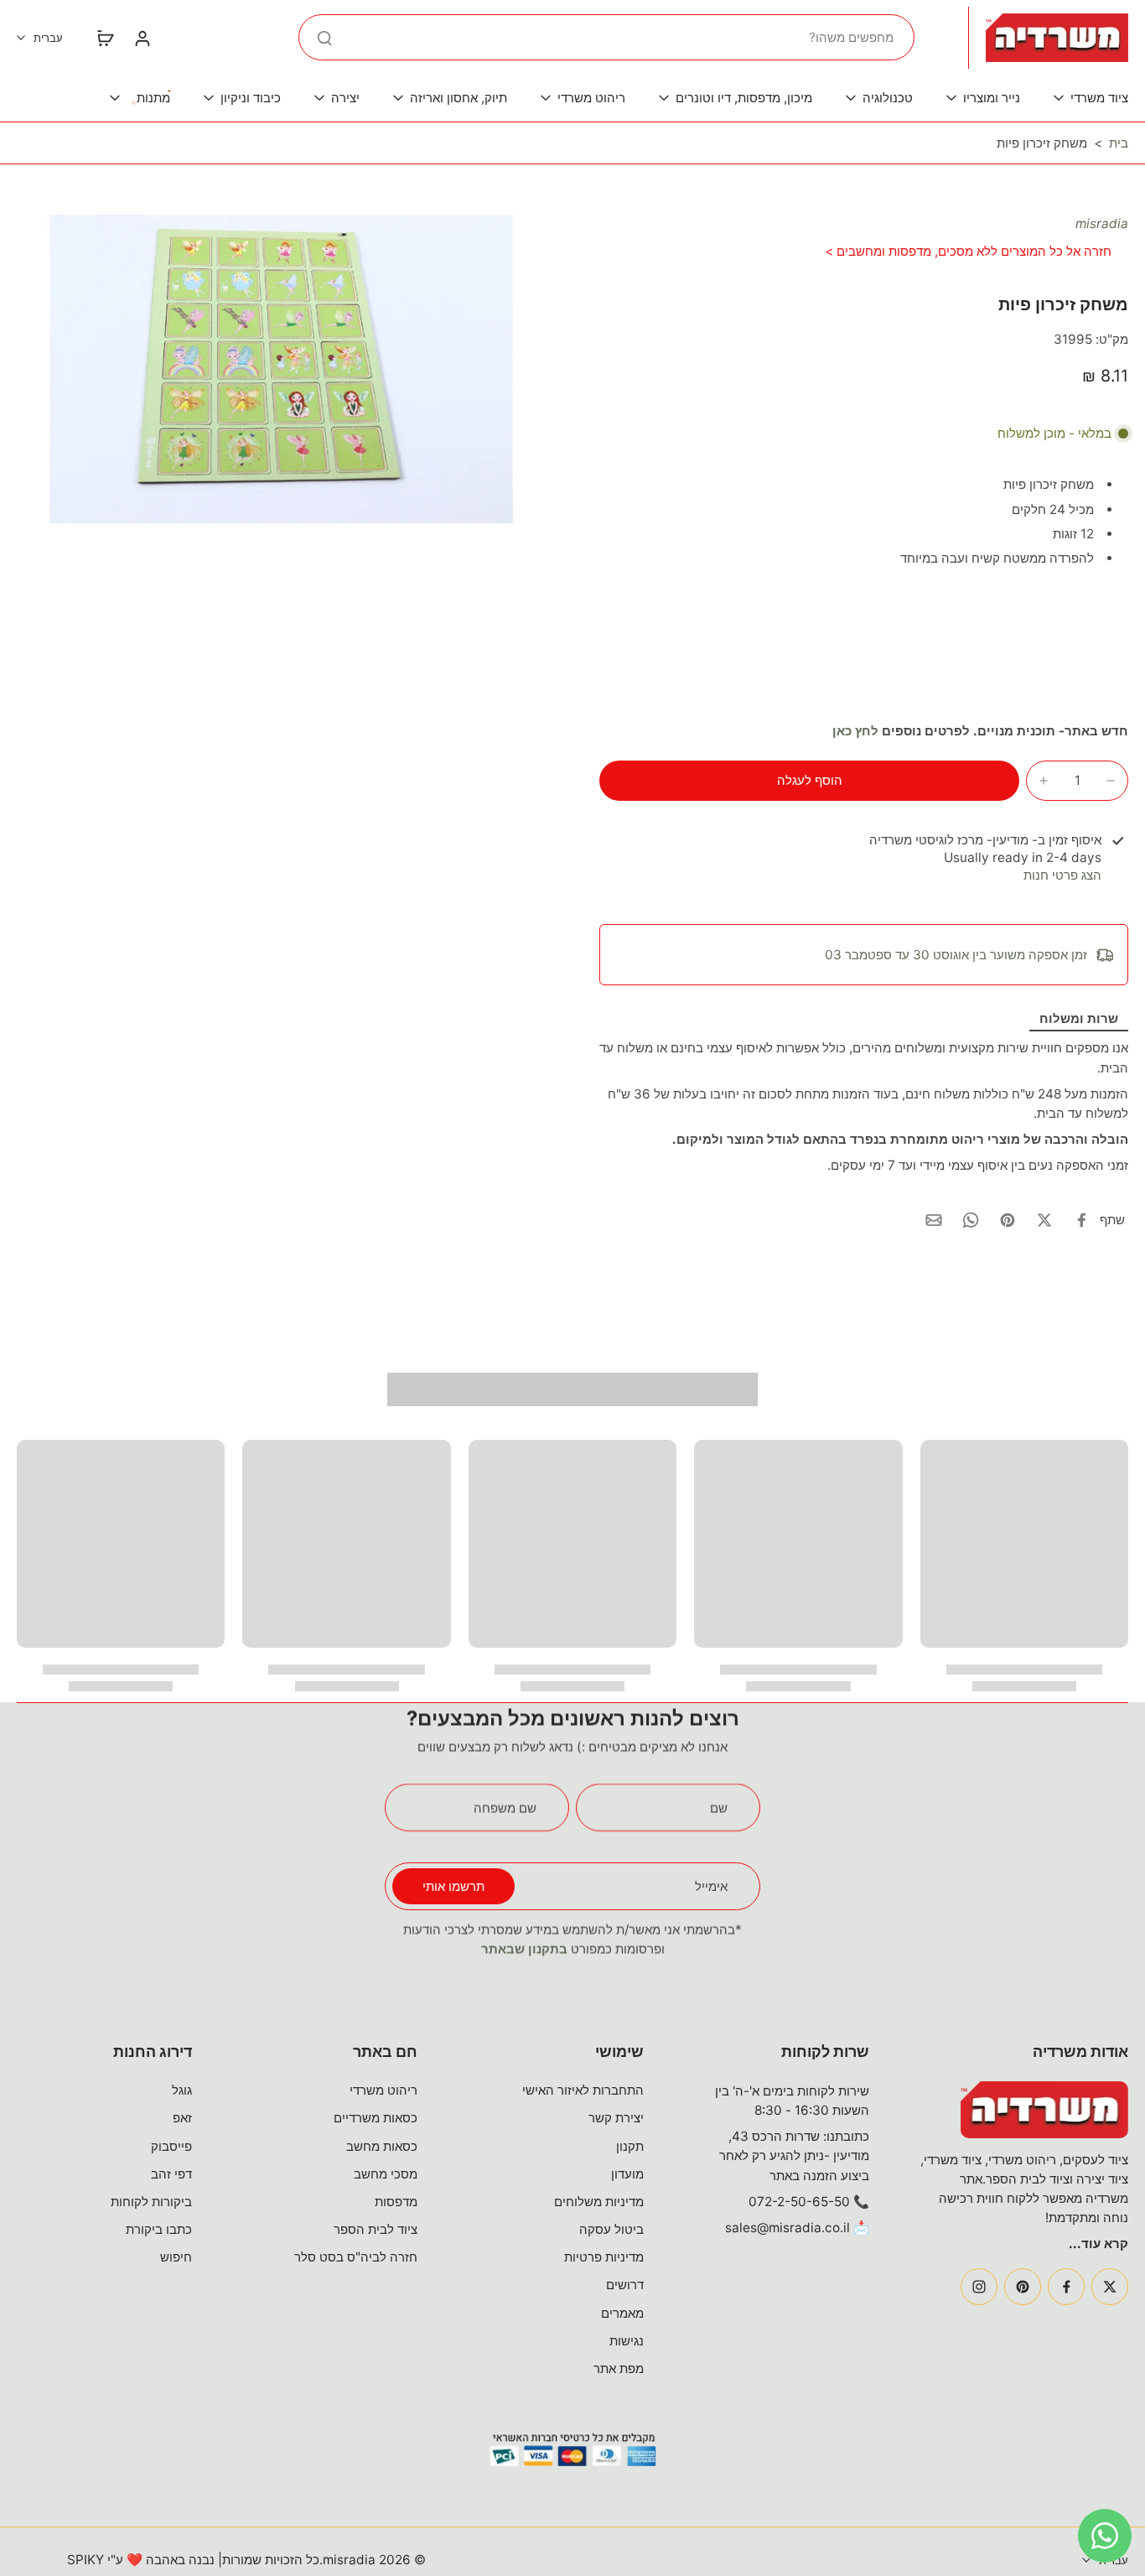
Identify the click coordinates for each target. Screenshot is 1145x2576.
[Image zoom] (281, 369)
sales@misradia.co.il (788, 2228)
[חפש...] (324, 38)
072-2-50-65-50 (799, 2202)
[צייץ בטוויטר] (1044, 1220)
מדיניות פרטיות (604, 2257)
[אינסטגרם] (979, 2287)
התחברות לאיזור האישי (583, 2090)
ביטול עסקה (611, 2229)
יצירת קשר (616, 2118)
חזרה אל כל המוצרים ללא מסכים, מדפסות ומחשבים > (968, 251)
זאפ (182, 2118)
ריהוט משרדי (383, 2090)
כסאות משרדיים (376, 2118)
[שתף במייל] (934, 1220)
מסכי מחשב (386, 2174)
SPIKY (85, 2560)
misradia (1102, 223)
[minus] (1111, 781)
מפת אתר (619, 2368)
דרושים (625, 2285)
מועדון (627, 2174)
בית (1119, 143)
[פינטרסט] (1023, 2287)
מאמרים (622, 2313)
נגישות (627, 2341)
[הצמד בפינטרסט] (1008, 1220)
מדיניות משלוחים (599, 2202)
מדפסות (396, 2202)
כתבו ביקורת (159, 2229)
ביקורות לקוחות (151, 2202)
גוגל (182, 2090)
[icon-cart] (105, 38)
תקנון (630, 2146)
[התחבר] (142, 38)
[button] (809, 780)
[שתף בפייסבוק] (1081, 1220)
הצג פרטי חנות (1062, 875)
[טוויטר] (1110, 2287)
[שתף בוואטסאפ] (971, 1220)
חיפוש (176, 2257)
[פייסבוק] (1066, 2287)
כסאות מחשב (382, 2146)
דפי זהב (171, 2174)
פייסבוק (171, 2146)
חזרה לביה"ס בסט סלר (356, 2257)
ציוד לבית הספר (376, 2229)
